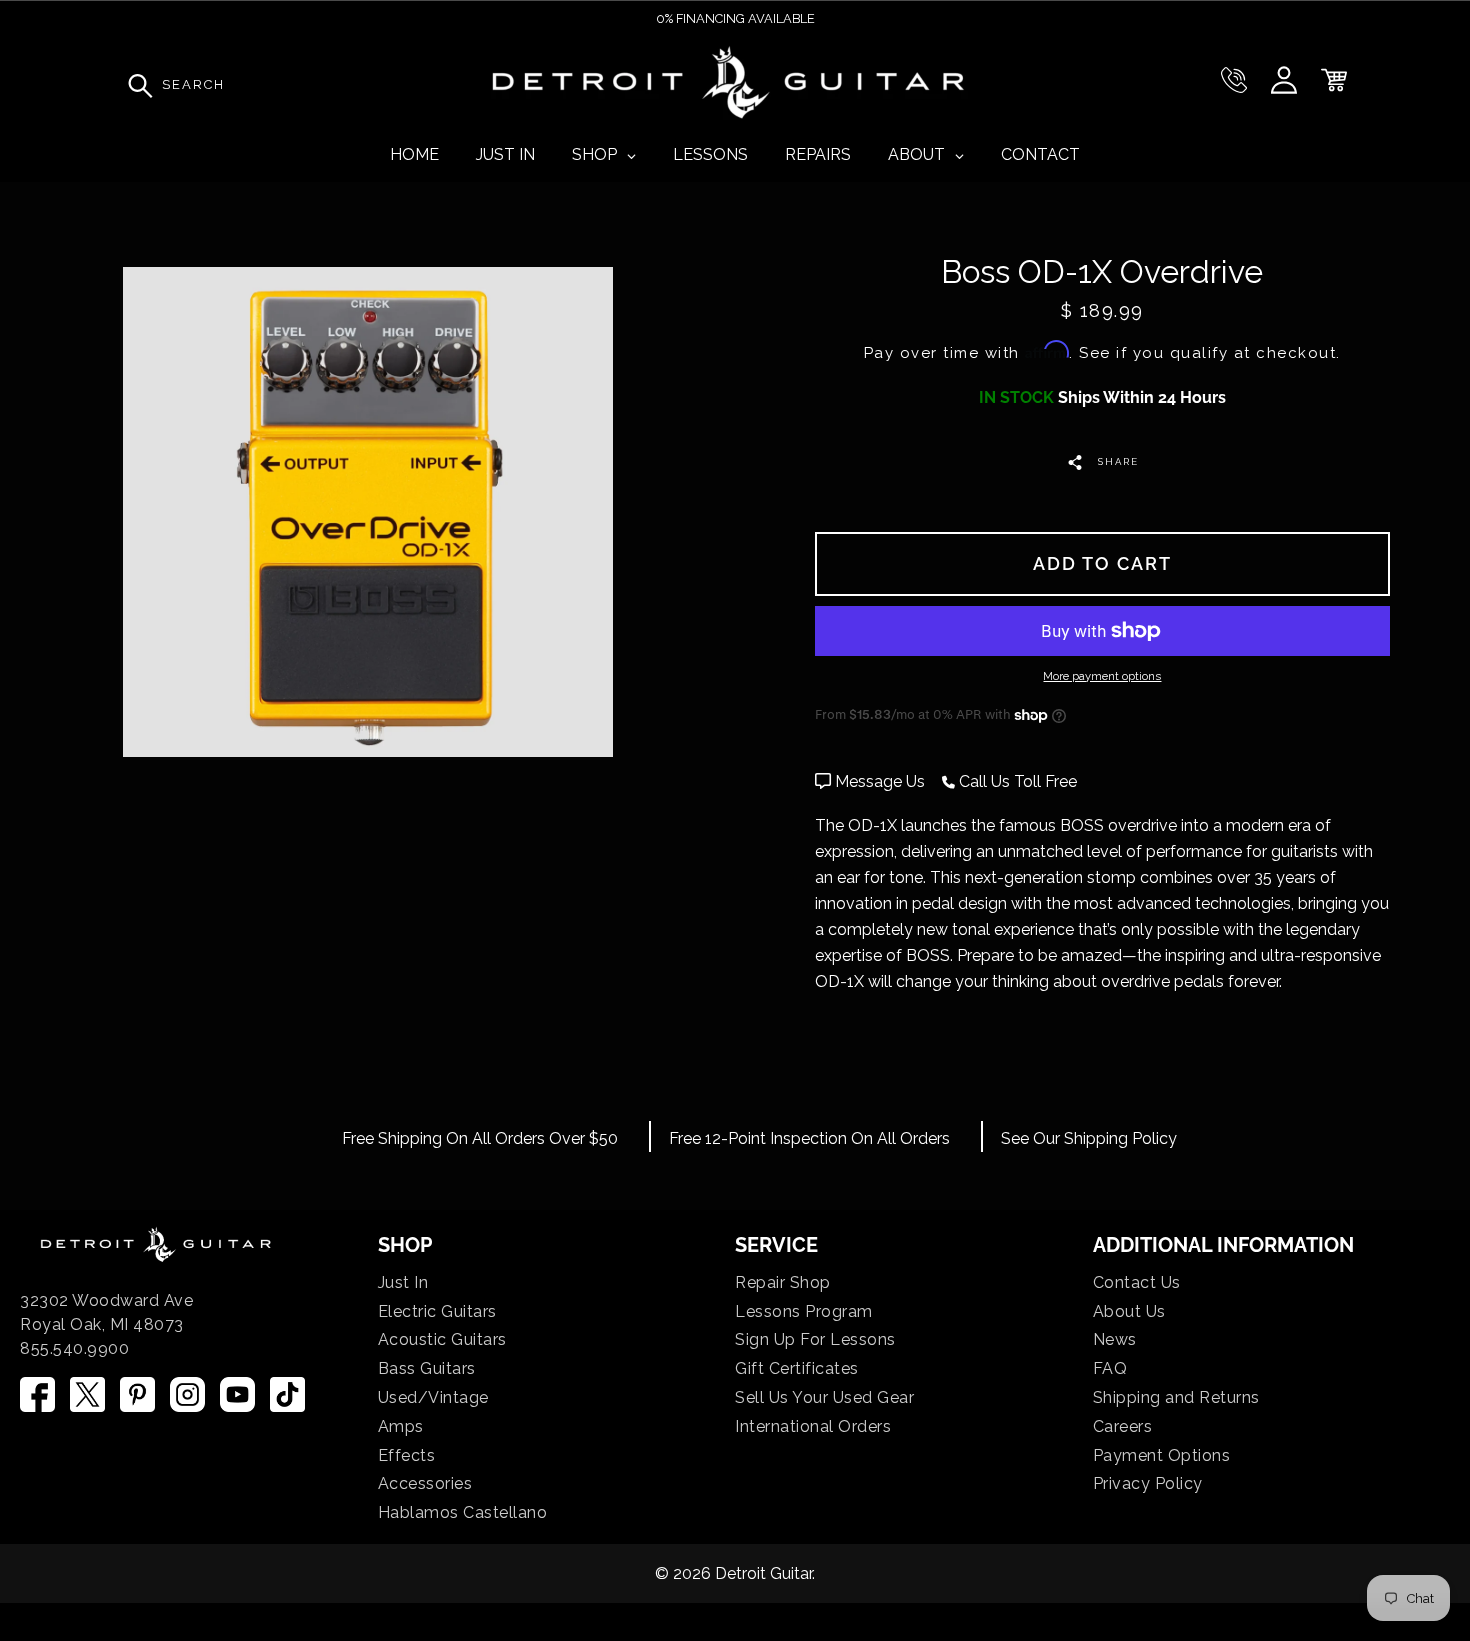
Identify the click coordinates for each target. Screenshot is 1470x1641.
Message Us (880, 781)
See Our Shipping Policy (1089, 1138)
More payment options (1102, 676)
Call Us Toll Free (1016, 781)
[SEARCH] (135, 85)
